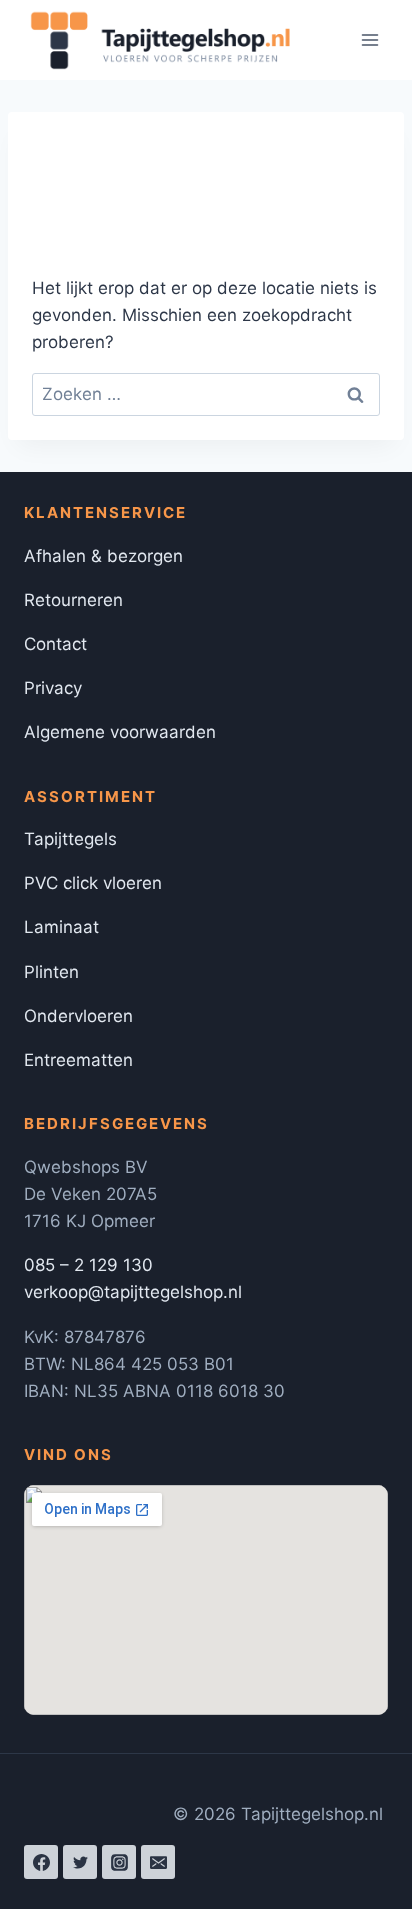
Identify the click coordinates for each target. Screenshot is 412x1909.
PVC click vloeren (93, 883)
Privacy (53, 688)
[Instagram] (119, 1862)
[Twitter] (80, 1862)
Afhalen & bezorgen (103, 556)
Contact (55, 644)
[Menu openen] (369, 39)
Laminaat (61, 927)
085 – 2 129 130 (88, 1265)
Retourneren (73, 600)
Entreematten (78, 1060)
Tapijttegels (70, 839)
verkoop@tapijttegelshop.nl (133, 1292)
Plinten (51, 972)
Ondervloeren (78, 1016)
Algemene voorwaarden (120, 732)
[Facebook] (41, 1862)
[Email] (158, 1862)
